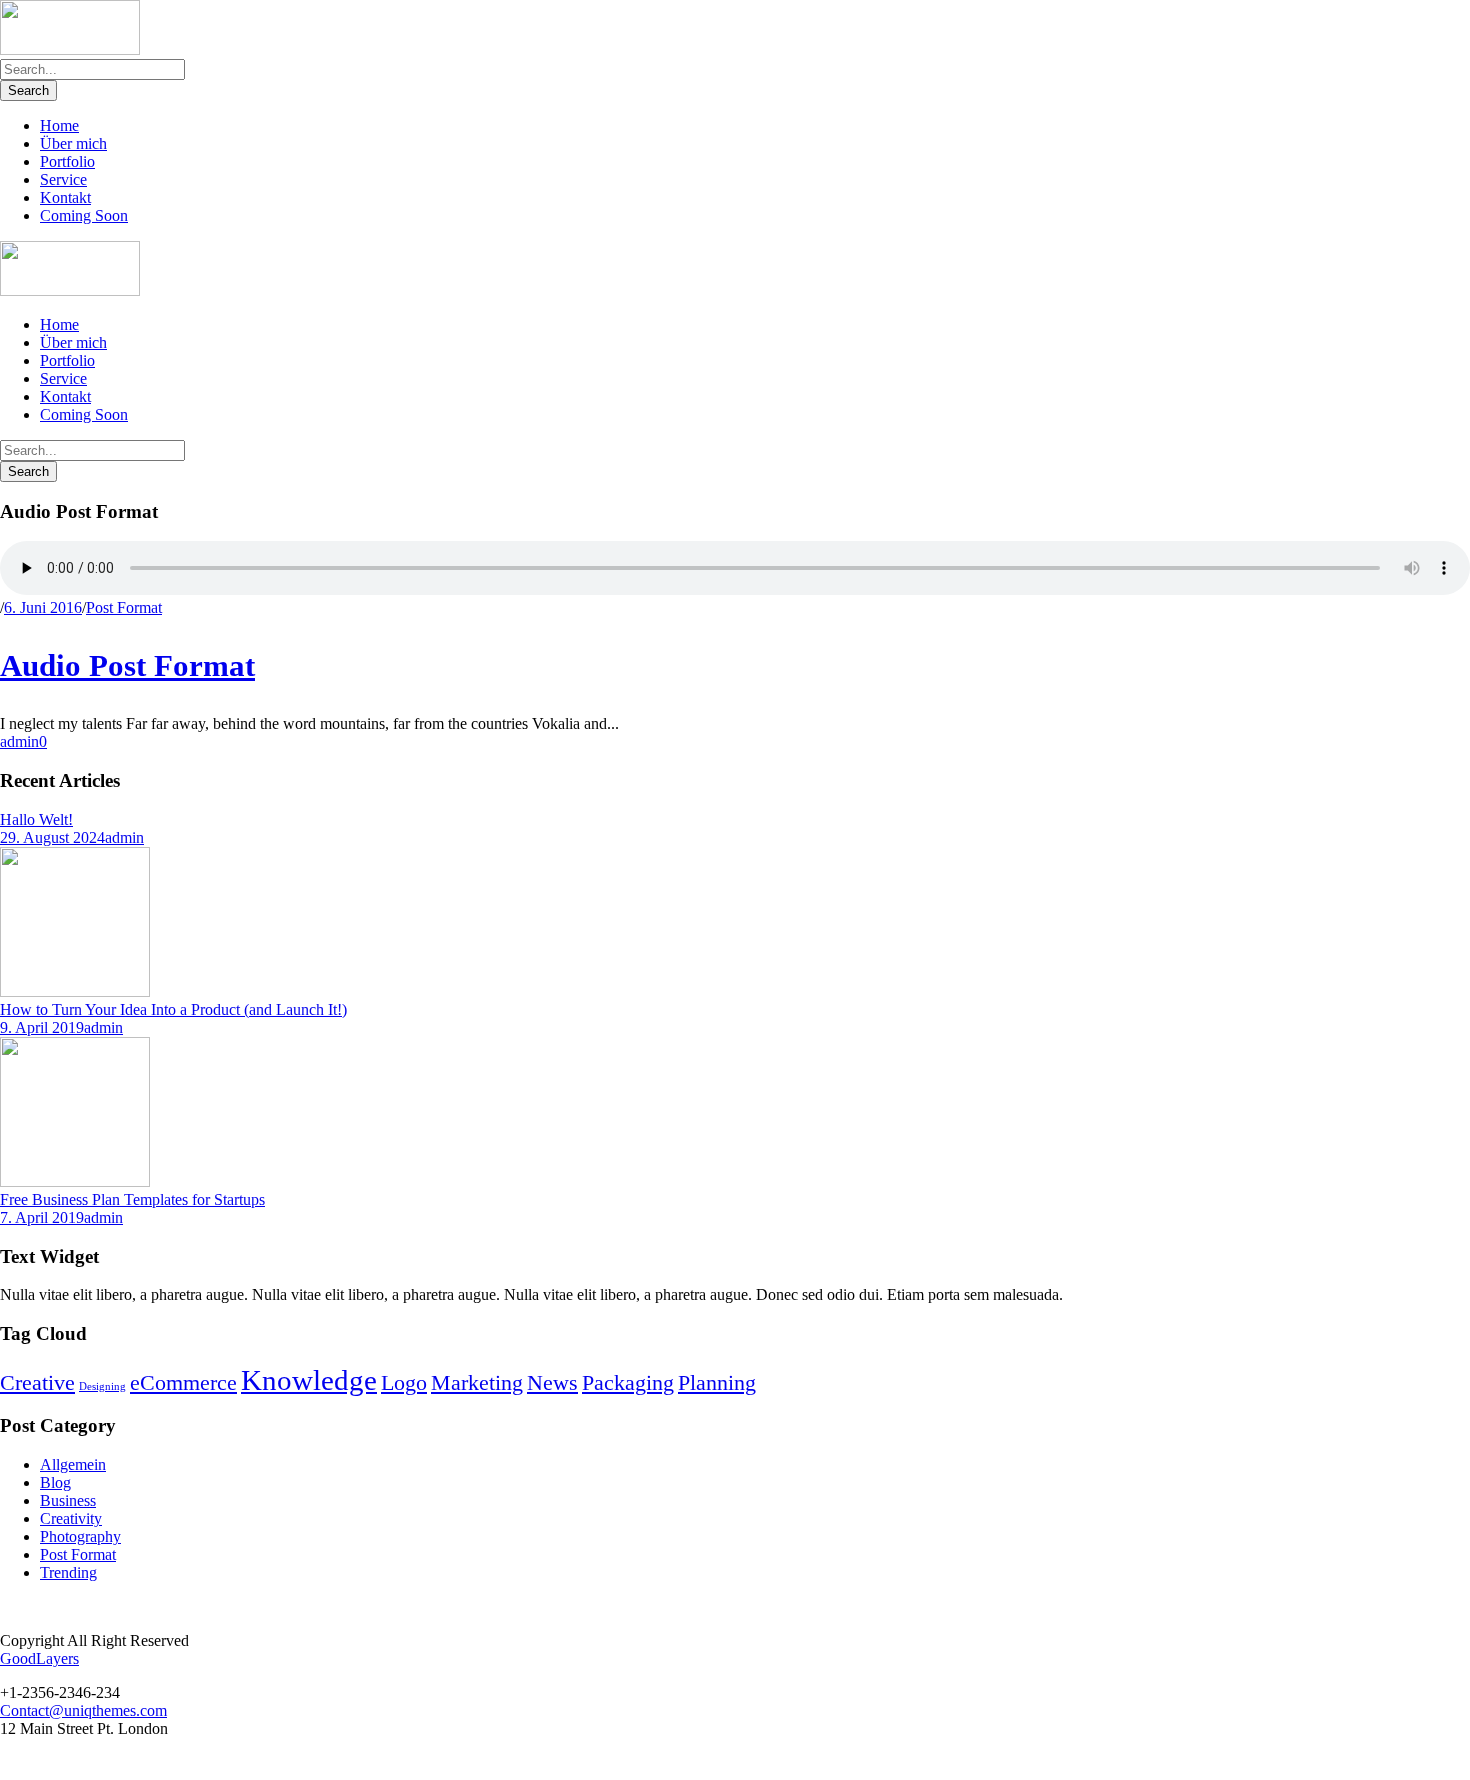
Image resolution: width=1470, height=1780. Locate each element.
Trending (68, 1572)
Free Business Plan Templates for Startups (132, 1199)
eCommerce (183, 1383)
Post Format (124, 607)
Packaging (628, 1383)
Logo (404, 1383)
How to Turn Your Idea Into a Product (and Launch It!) (173, 1009)
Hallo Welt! (36, 819)
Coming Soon (84, 215)
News (552, 1383)
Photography (80, 1536)
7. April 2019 (42, 1217)
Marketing (477, 1383)
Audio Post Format (127, 665)
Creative (37, 1383)
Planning (717, 1383)
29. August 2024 (52, 837)
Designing (102, 1386)
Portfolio (67, 161)
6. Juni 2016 (43, 607)
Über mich (73, 143)
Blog (55, 1482)
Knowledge (309, 1380)
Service (63, 179)
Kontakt (65, 197)
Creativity (71, 1518)
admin (19, 741)
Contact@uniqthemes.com (83, 1710)
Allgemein (73, 1464)
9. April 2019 (42, 1027)
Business (68, 1500)
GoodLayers (39, 1658)
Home (59, 125)
